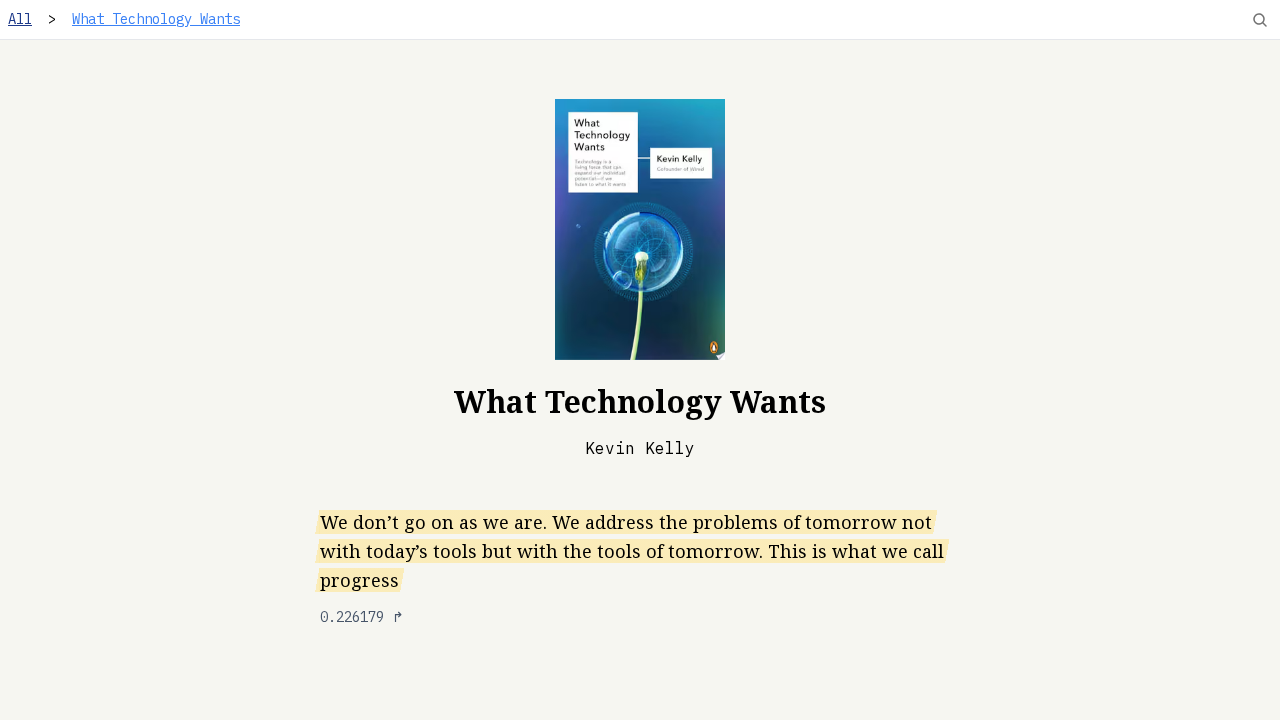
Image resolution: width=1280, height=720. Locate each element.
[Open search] (1260, 20)
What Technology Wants (156, 19)
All (20, 19)
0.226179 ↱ (362, 617)
